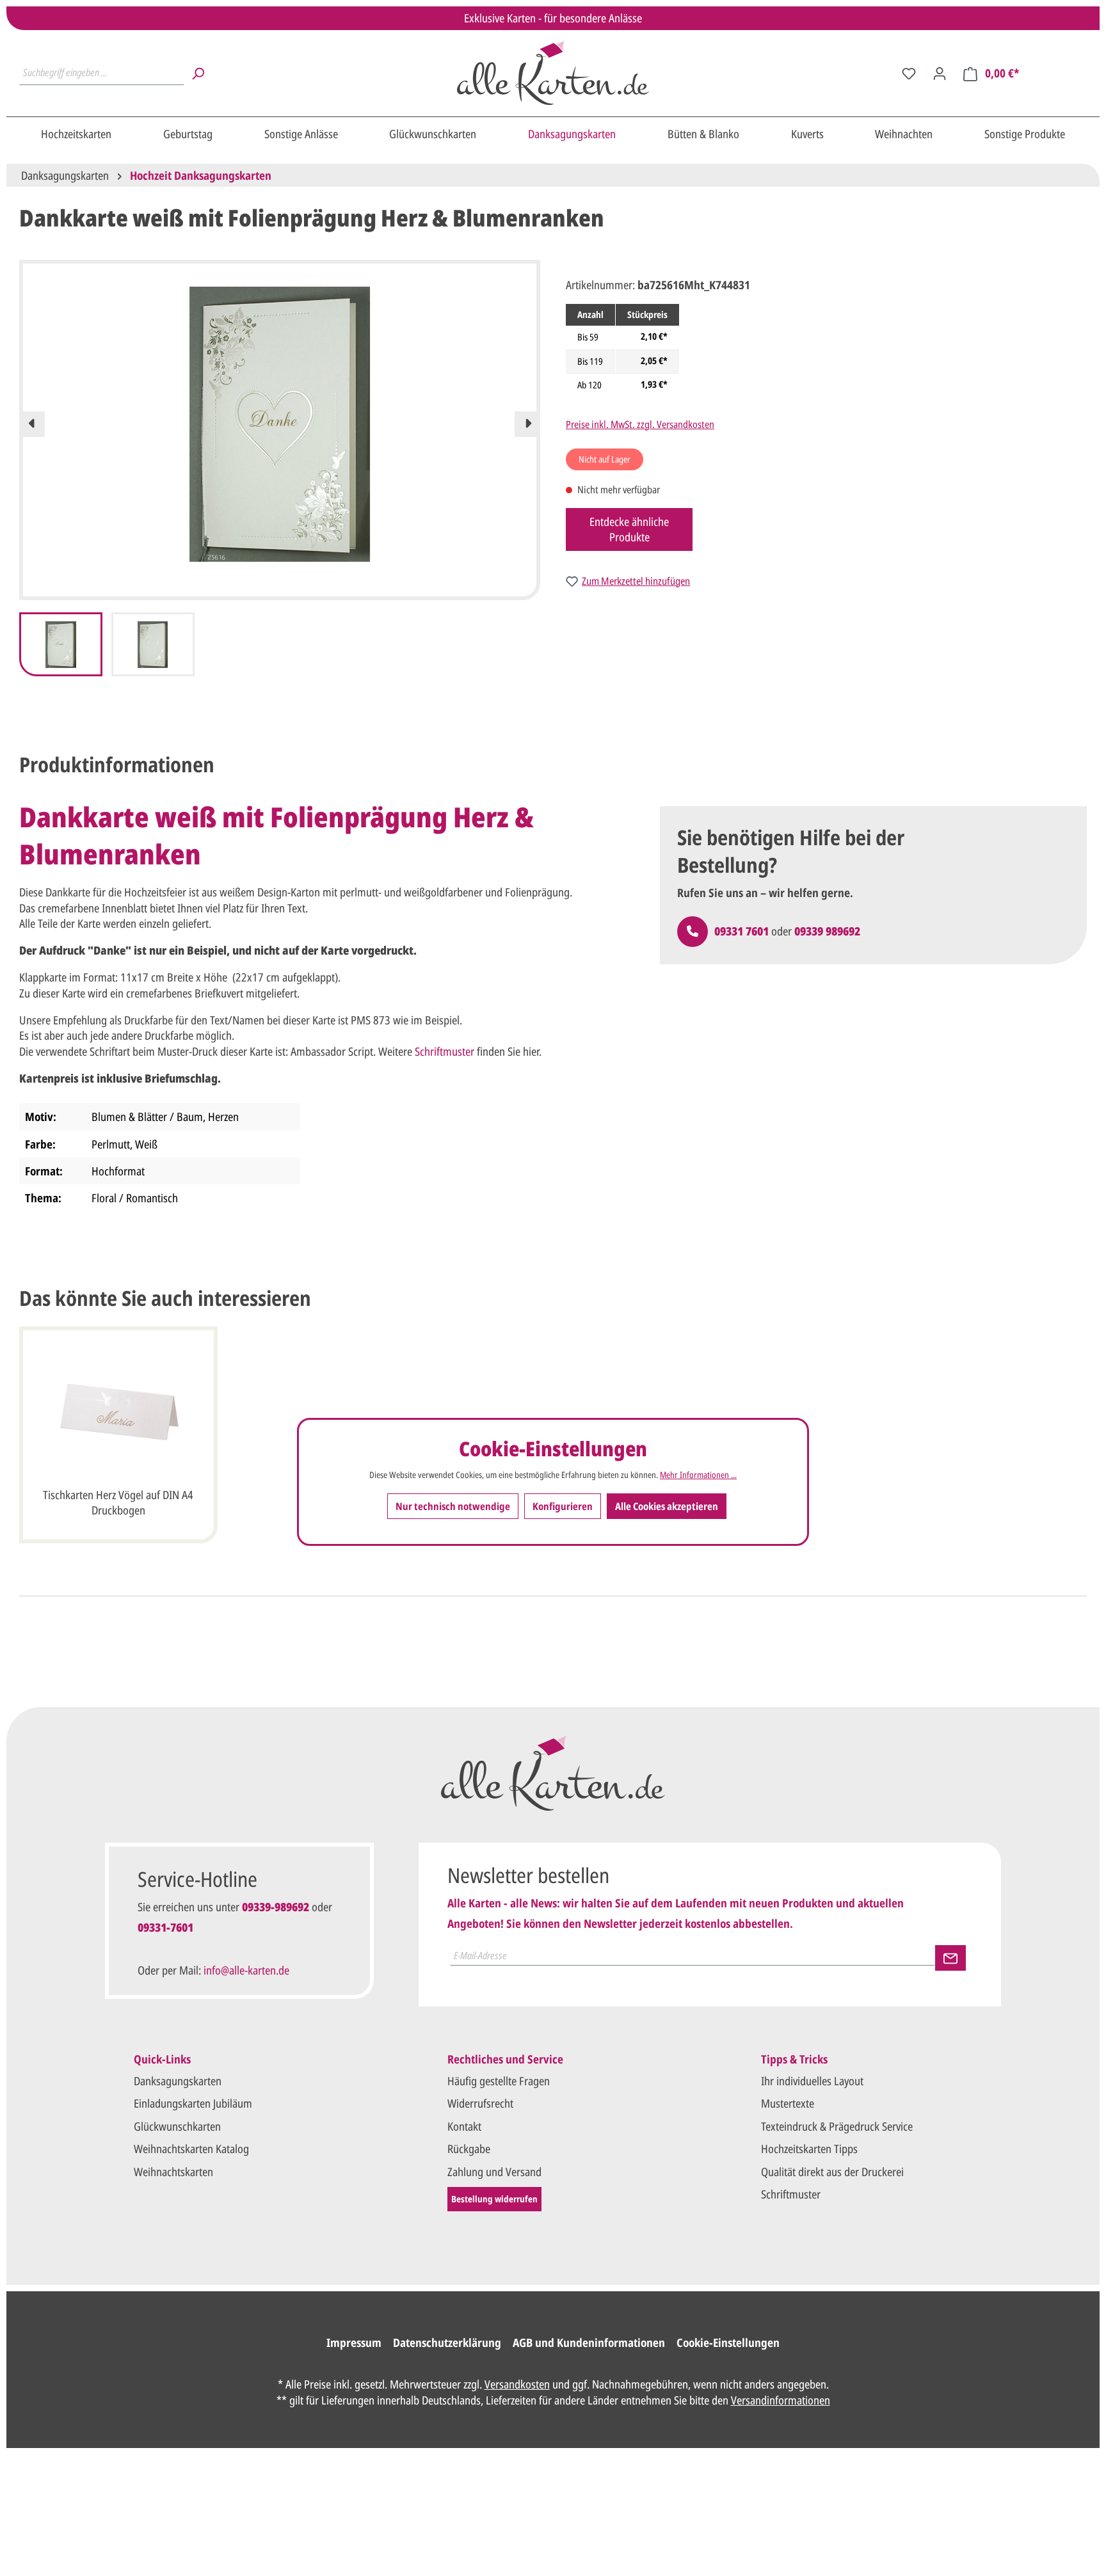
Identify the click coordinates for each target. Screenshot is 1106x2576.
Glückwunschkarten (177, 2126)
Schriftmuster (445, 1051)
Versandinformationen (781, 2400)
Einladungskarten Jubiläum (193, 2103)
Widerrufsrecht (480, 2103)
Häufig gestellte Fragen (499, 2081)
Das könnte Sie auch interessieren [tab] (165, 1298)
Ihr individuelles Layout (812, 2081)
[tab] (117, 765)
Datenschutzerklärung (447, 2342)
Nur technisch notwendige (453, 1506)
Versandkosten (517, 2384)
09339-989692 (276, 1907)
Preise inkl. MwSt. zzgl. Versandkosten (640, 424)
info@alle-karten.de (246, 1970)
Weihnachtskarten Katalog (191, 2149)
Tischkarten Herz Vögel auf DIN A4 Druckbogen (118, 1502)
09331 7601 (741, 931)
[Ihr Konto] (940, 73)
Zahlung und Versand (494, 2172)
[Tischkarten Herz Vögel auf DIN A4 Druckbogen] (118, 1413)
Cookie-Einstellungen (728, 2342)
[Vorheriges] (32, 424)
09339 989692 (827, 931)
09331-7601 (165, 1927)
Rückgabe (469, 2149)
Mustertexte (788, 2103)
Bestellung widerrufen (494, 2199)
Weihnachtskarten (173, 2172)
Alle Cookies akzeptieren (667, 1506)
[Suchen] (198, 73)
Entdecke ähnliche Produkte (629, 529)
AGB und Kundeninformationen (589, 2342)
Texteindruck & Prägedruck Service (837, 2126)
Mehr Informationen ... (698, 1474)
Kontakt (464, 2126)
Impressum (354, 2342)
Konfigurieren (563, 1506)
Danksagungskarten (178, 2081)
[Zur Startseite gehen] (553, 73)
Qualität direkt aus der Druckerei (832, 2172)
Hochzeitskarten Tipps (809, 2149)
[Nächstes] (527, 424)
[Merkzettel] (909, 73)
